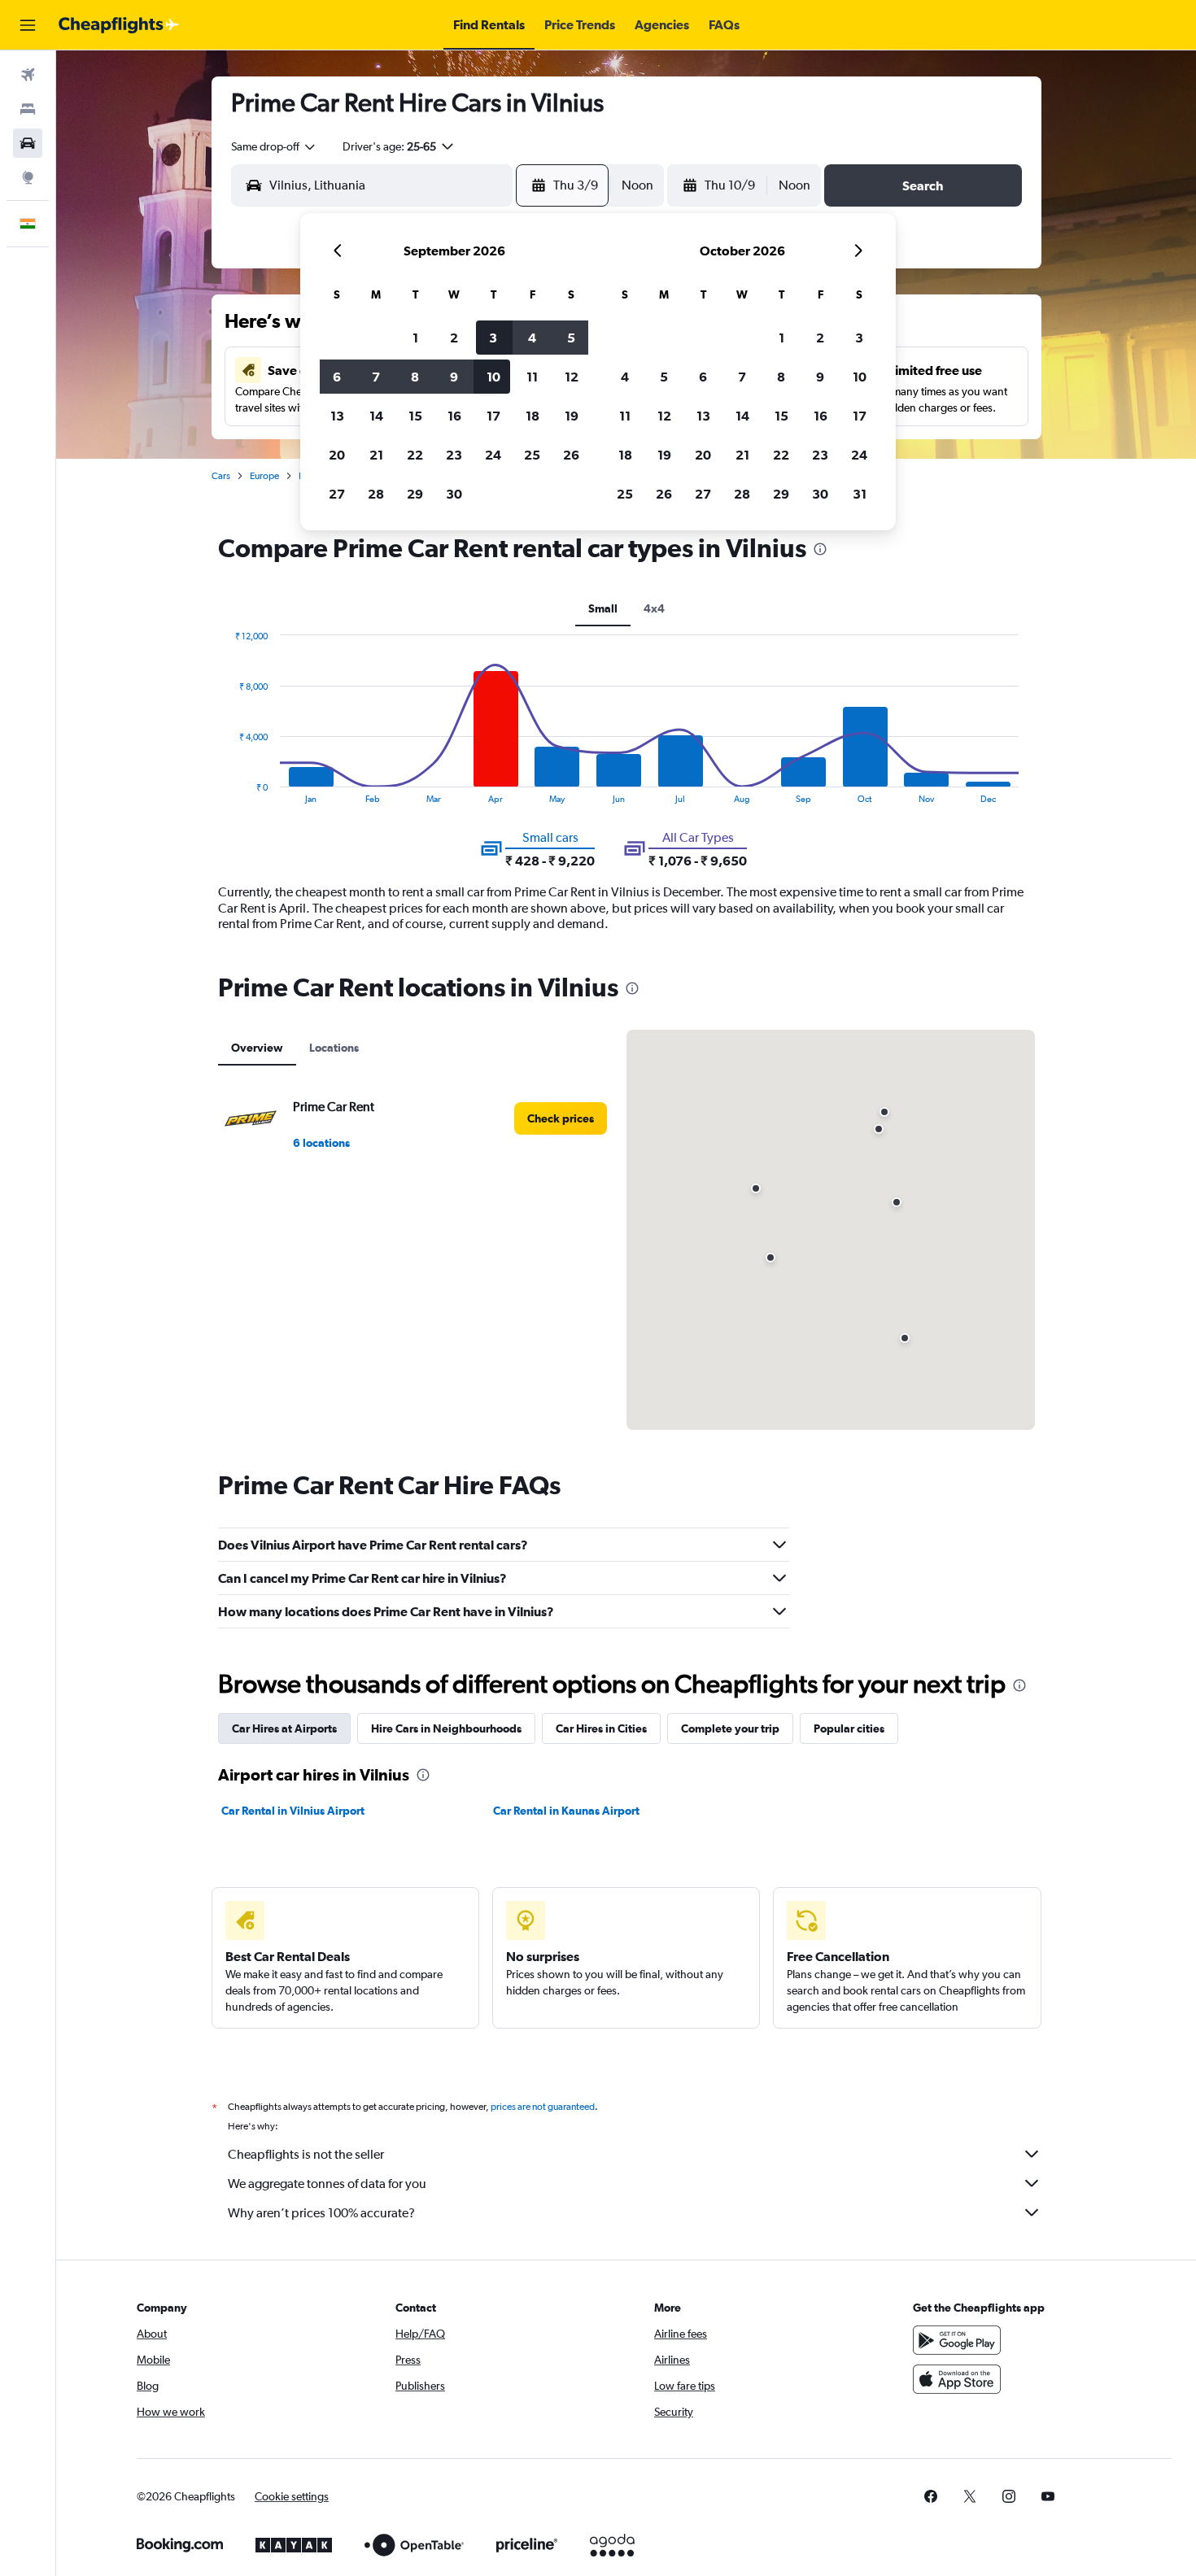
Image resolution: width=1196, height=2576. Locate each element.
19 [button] (572, 416)
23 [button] (454, 455)
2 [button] (454, 338)
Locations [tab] (334, 1048)
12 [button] (572, 377)
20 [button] (337, 455)
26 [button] (571, 455)
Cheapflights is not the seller (306, 2154)
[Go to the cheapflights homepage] (119, 25)
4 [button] (532, 338)
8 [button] (415, 377)
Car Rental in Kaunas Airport (566, 1811)
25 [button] (532, 455)
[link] (561, 1118)
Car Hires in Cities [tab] (601, 1728)
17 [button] (493, 416)
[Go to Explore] (28, 177)
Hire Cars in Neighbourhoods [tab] (446, 1728)
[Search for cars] (28, 143)
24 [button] (493, 455)
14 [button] (376, 416)
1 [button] (415, 338)
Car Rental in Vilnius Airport (293, 1811)
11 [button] (532, 377)
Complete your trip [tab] (730, 1728)
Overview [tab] (257, 1048)
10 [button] (493, 377)
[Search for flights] (28, 75)
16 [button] (454, 416)
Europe (264, 476)
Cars (221, 476)
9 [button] (454, 377)
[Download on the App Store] (957, 2379)
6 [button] (337, 377)
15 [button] (415, 416)
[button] (28, 25)
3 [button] (493, 338)
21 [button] (376, 455)
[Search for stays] (28, 109)
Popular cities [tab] (849, 1728)
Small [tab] (603, 608)
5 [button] (571, 338)
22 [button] (415, 455)
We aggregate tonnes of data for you (327, 2184)
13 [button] (337, 416)
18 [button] (533, 416)
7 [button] (376, 377)
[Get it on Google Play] (957, 2340)
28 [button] (376, 494)
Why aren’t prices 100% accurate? (321, 2213)
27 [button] (337, 494)
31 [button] (860, 494)
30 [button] (454, 494)
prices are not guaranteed (543, 2107)
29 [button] (415, 494)
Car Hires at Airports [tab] (284, 1728)
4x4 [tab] (654, 608)
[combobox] (274, 146)
